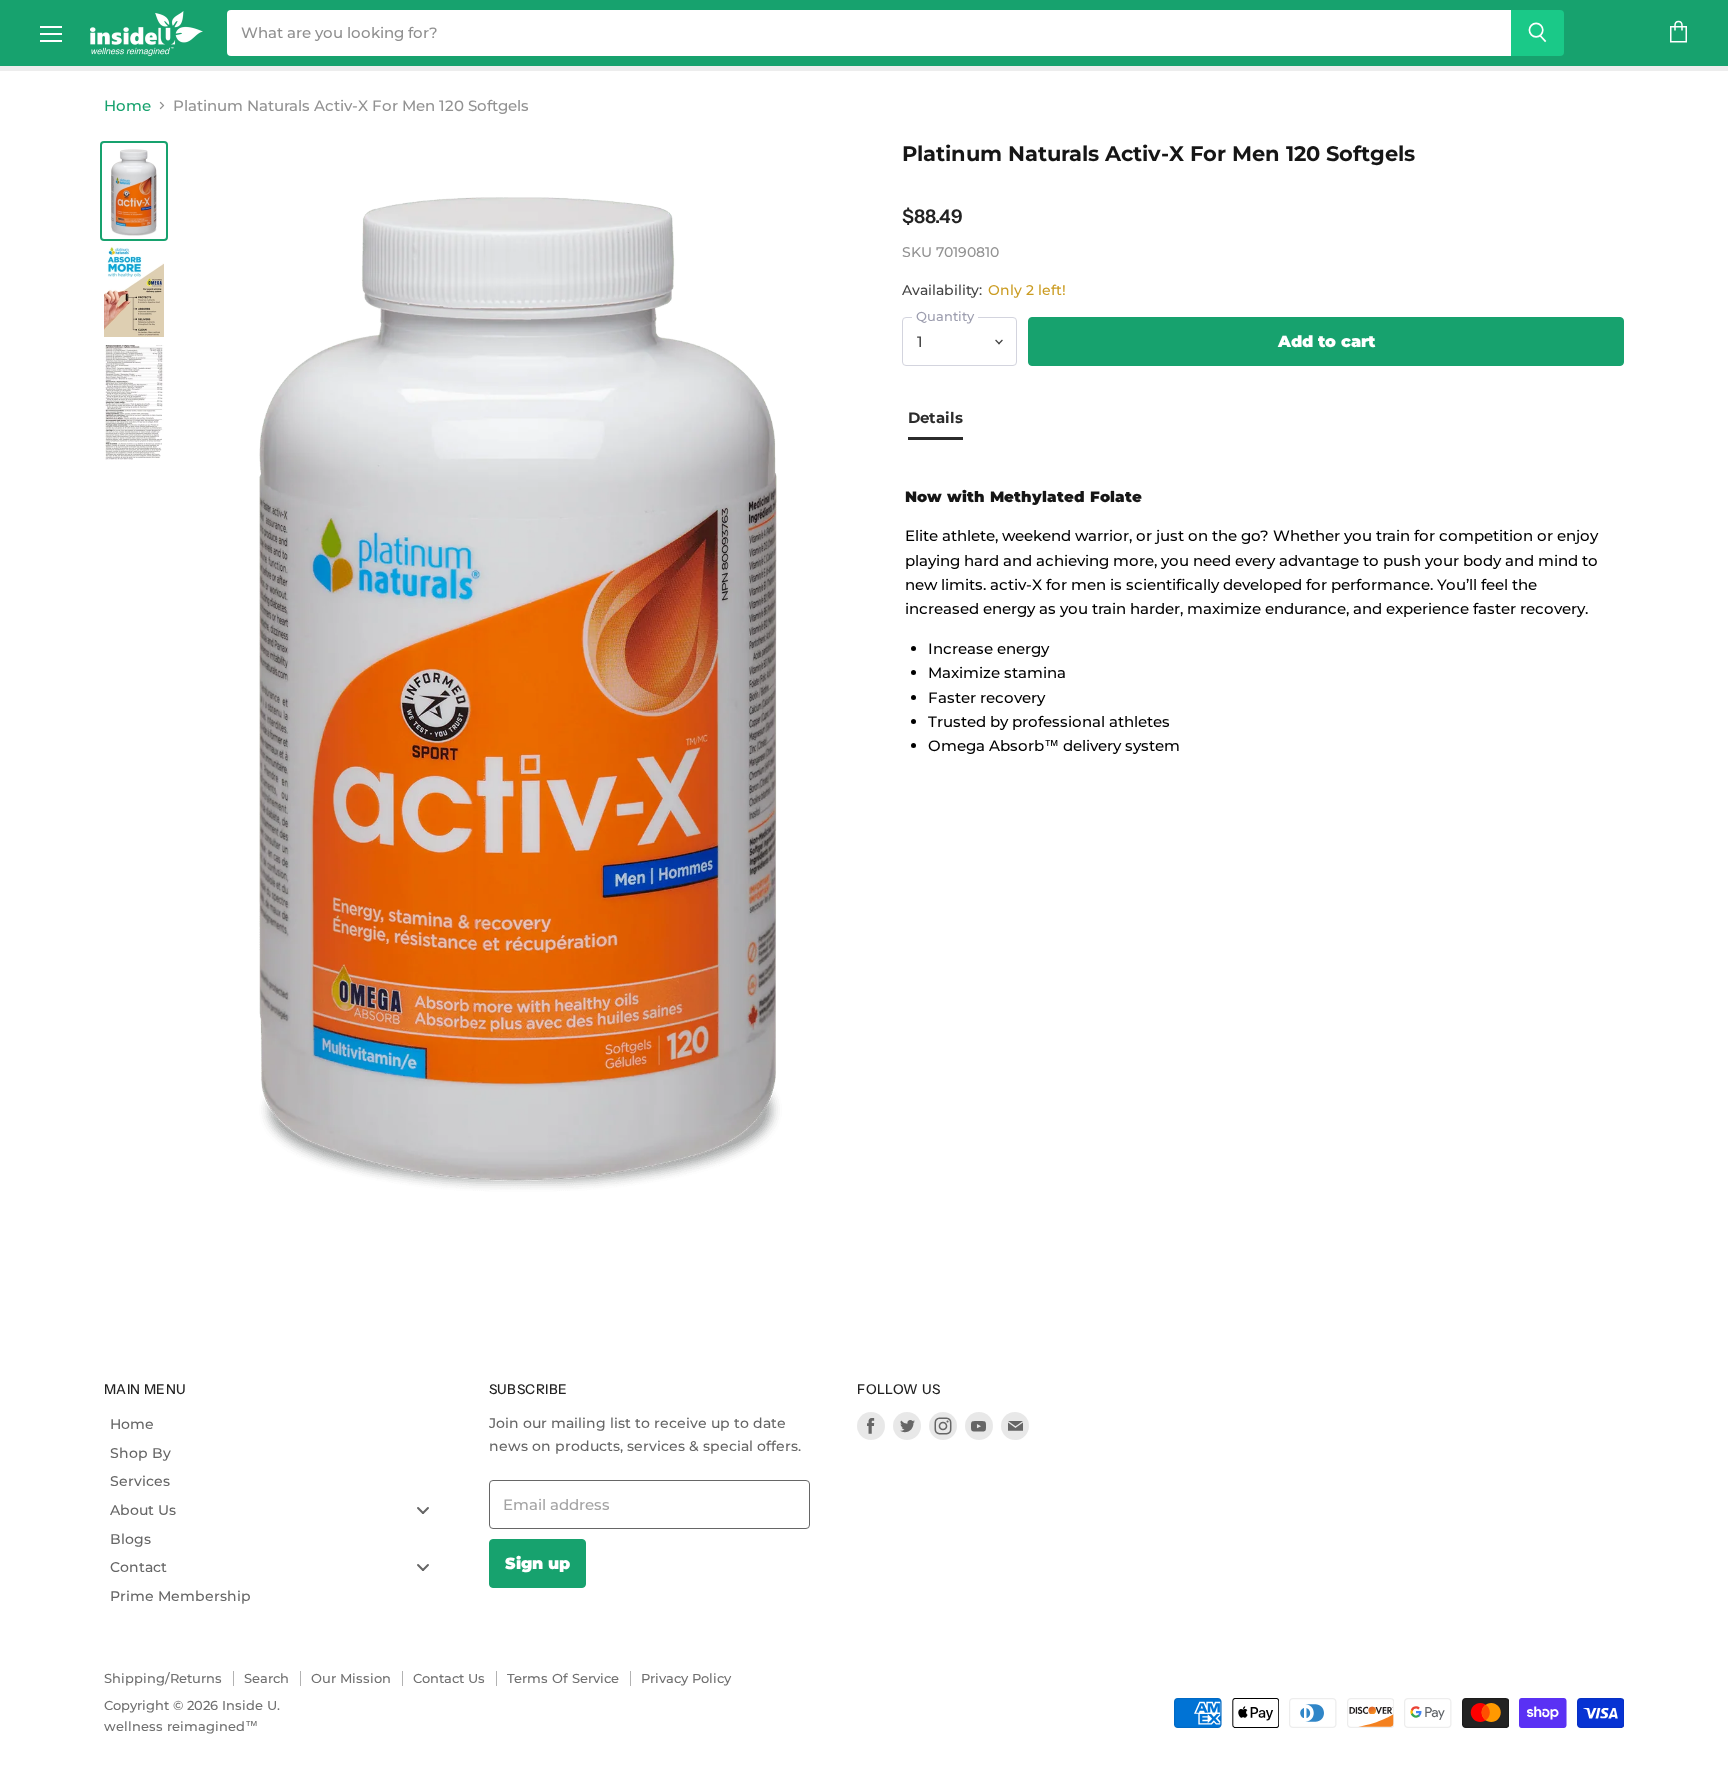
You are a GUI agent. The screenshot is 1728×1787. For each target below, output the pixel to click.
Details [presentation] (935, 417)
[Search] (1537, 33)
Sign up (537, 1563)
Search (266, 1678)
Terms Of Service (563, 1678)
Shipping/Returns (163, 1678)
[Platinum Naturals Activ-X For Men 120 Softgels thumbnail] (134, 191)
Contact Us (449, 1678)
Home (127, 105)
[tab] (943, 420)
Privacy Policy (686, 1678)
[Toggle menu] (423, 1509)
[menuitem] (277, 1424)
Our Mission (351, 1678)
